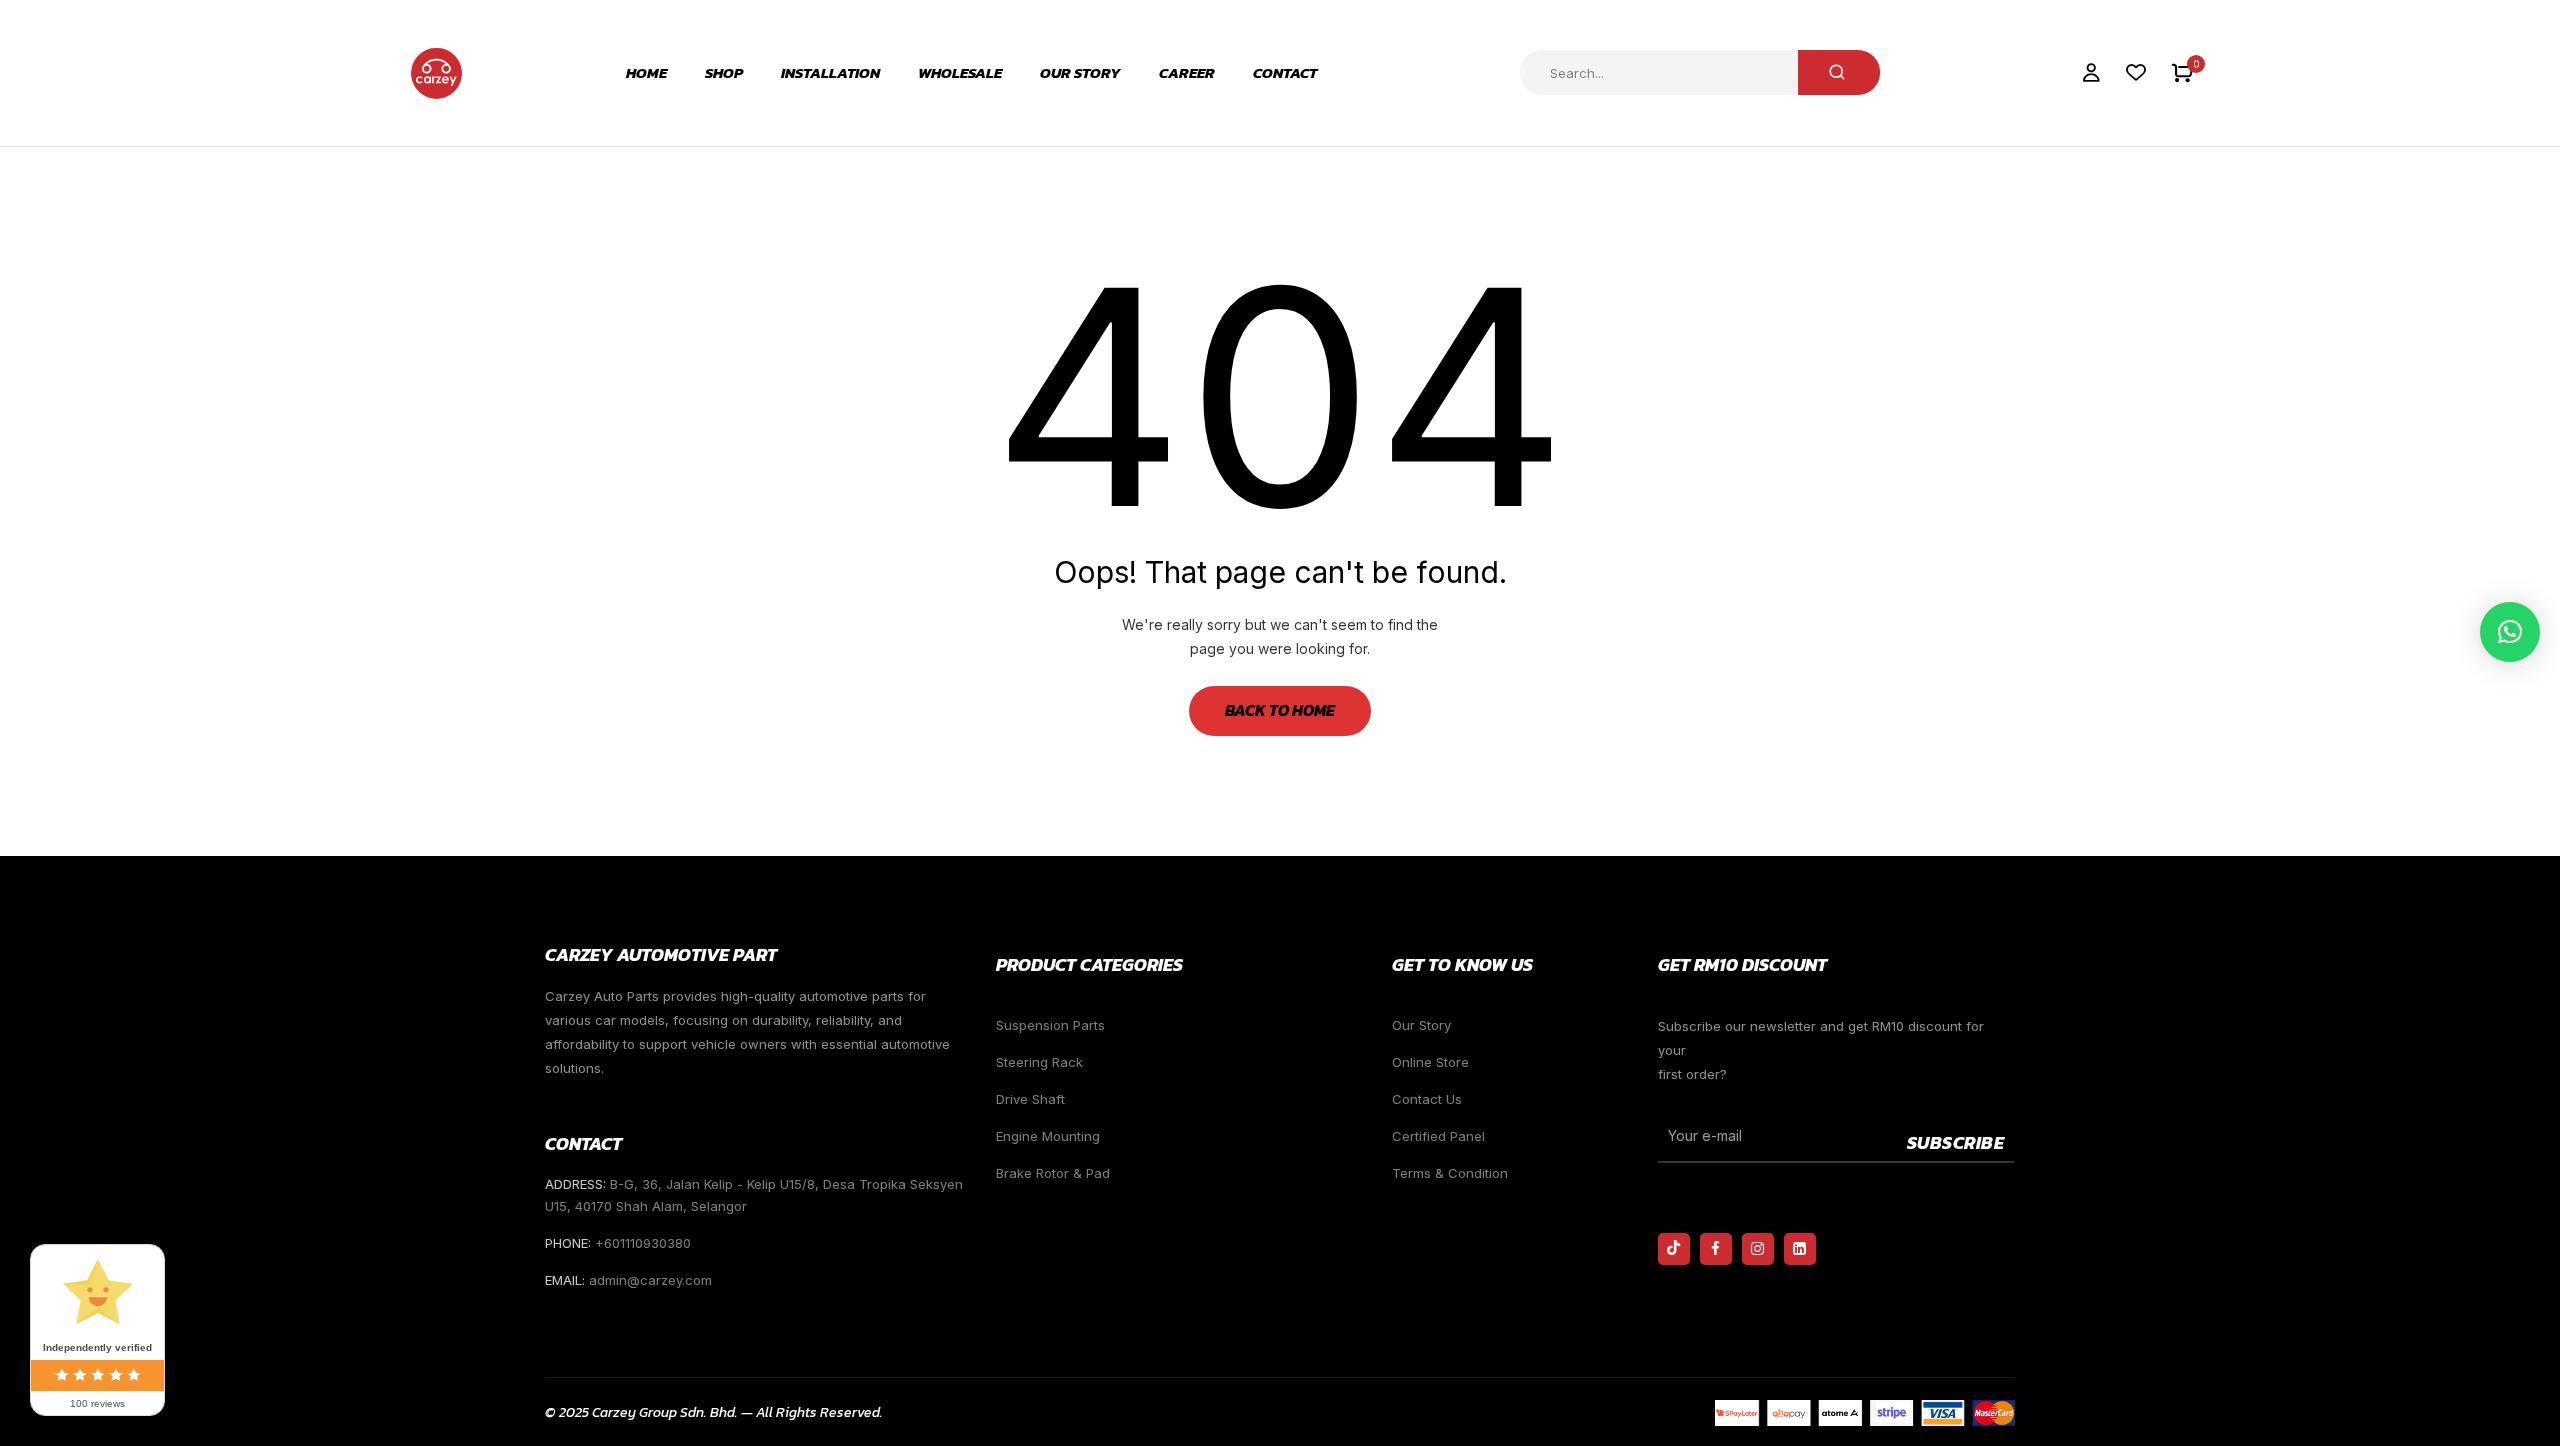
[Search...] (1839, 72)
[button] (2182, 73)
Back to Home (1280, 710)
